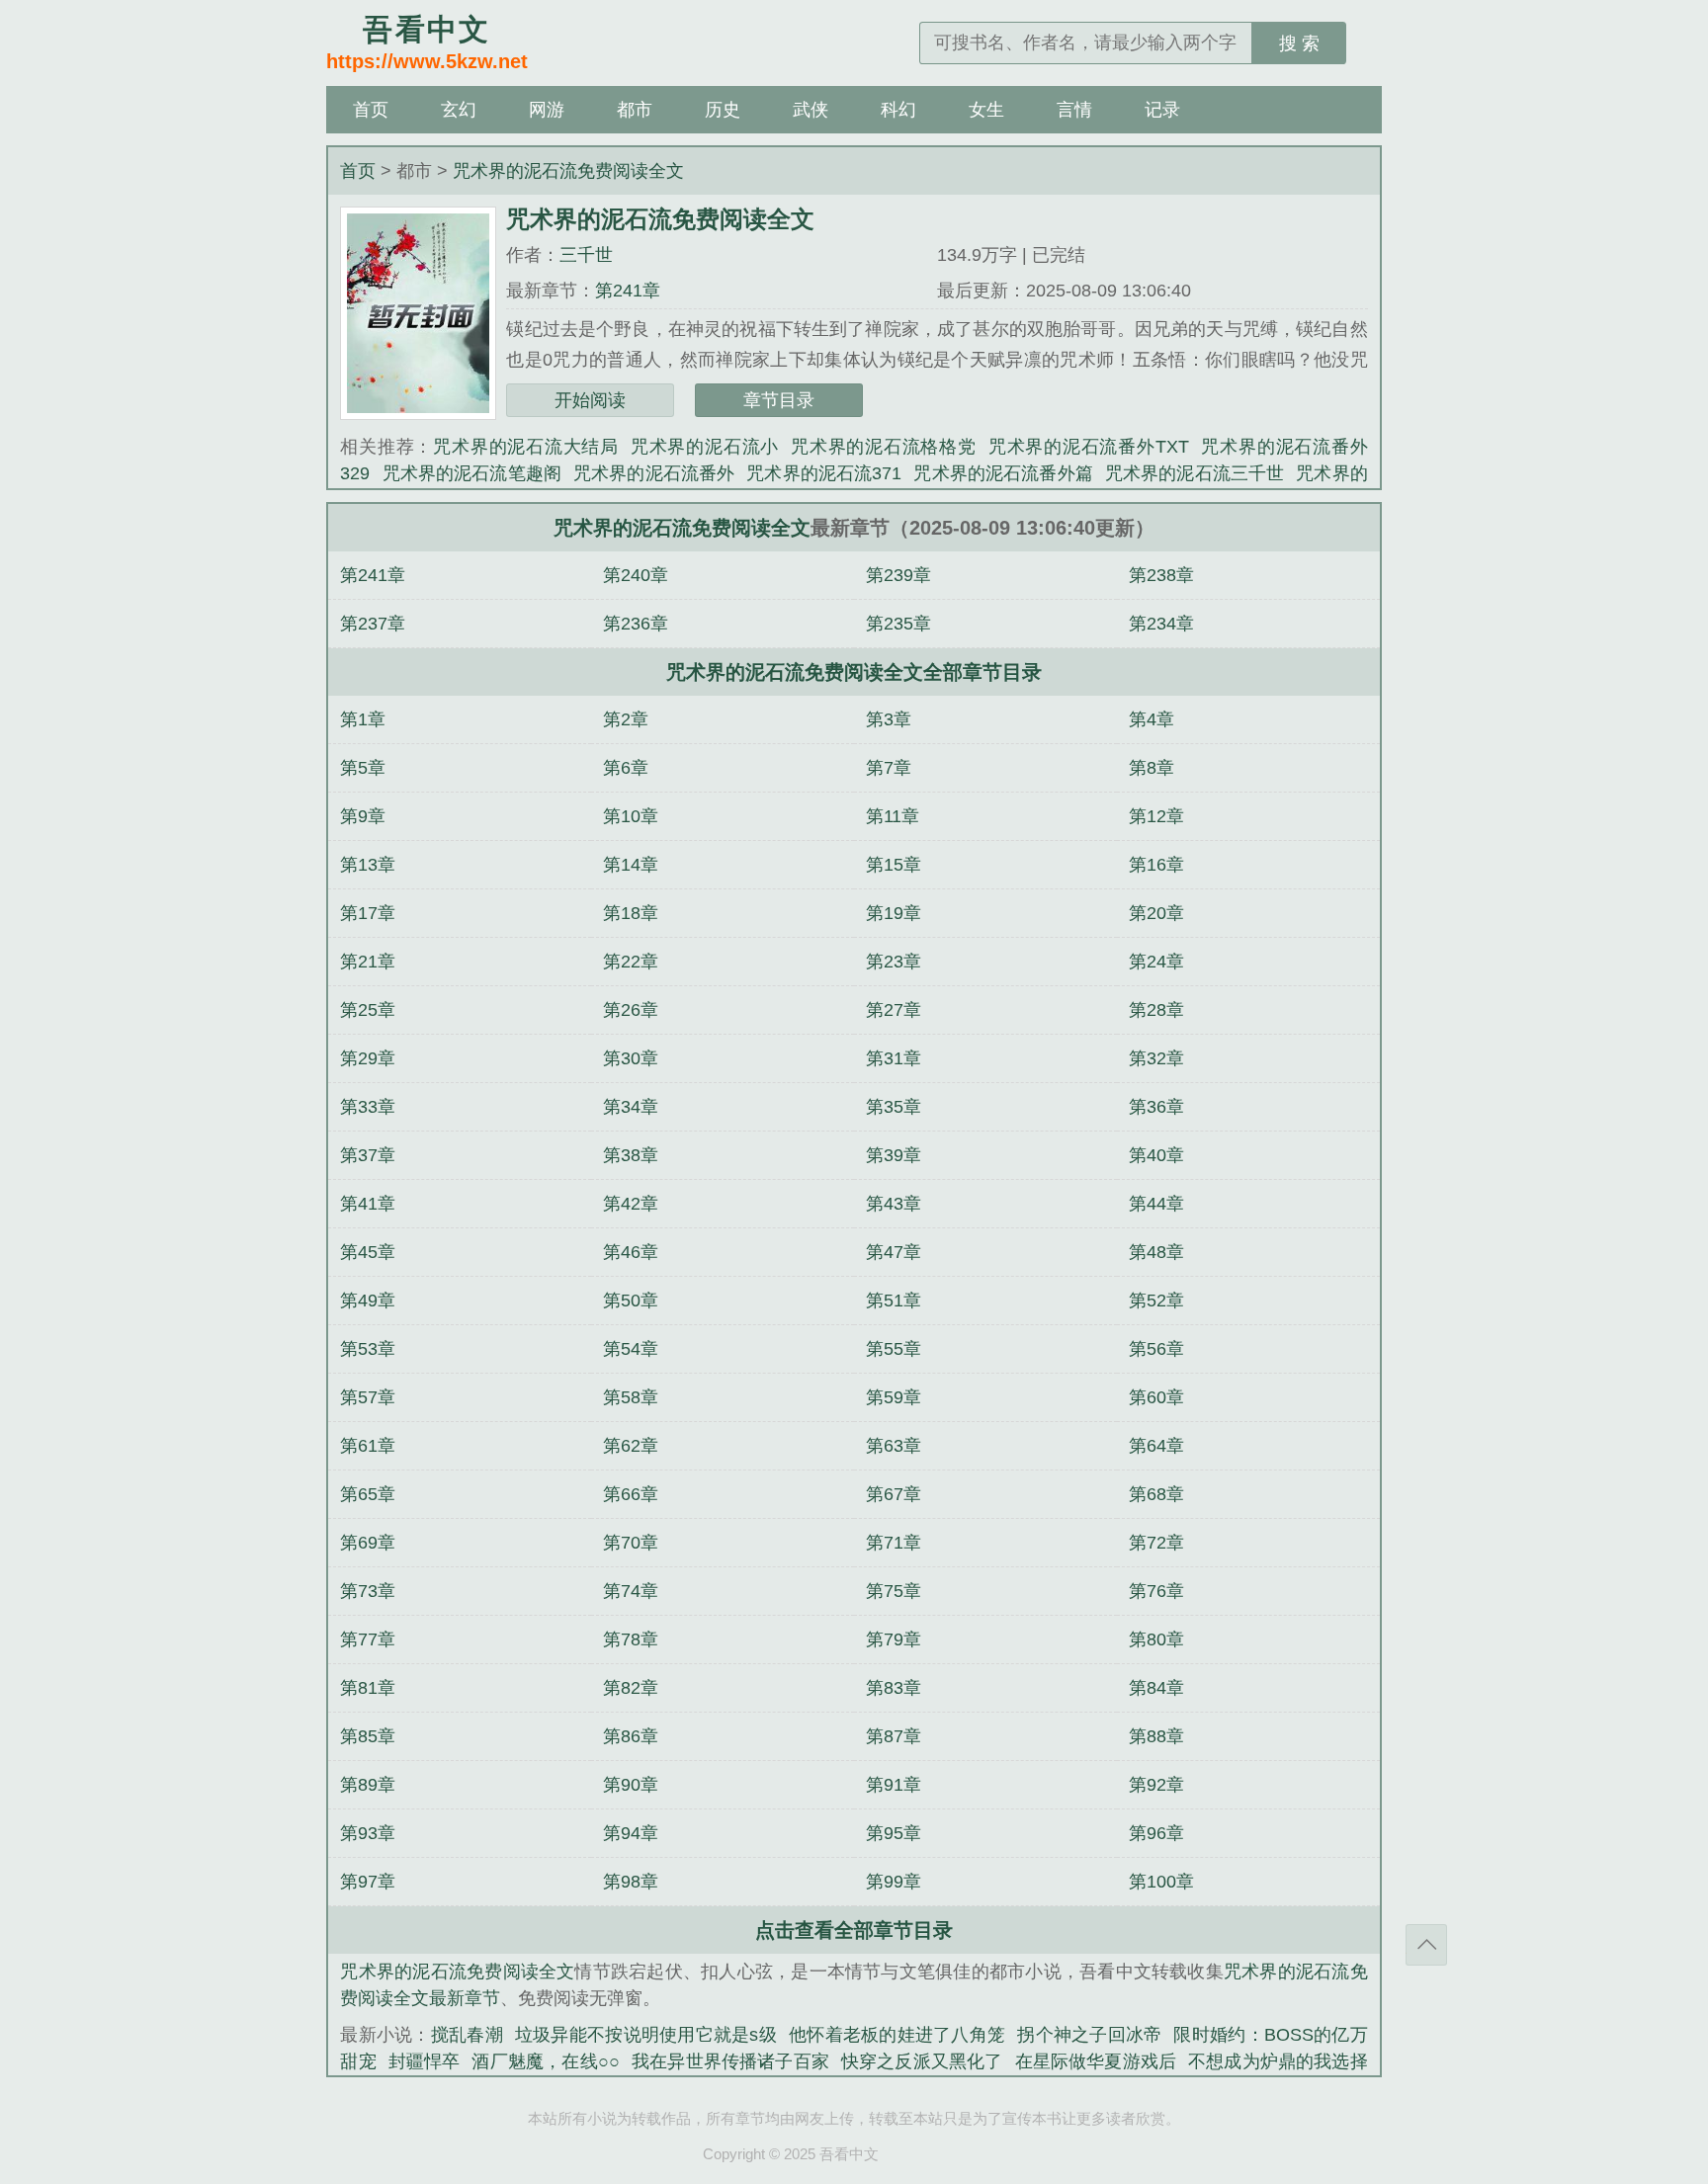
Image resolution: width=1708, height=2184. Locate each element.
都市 (635, 110)
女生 (986, 110)
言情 (1074, 110)
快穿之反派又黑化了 (922, 2061)
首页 (371, 110)
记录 (1162, 110)
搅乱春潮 (467, 2035)
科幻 (898, 110)
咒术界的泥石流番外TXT (1089, 447)
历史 (723, 110)
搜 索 (1299, 43)
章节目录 (779, 400)
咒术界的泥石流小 (705, 447)
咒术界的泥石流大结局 (526, 447)
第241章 (628, 291)
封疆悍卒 (425, 2061)
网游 (547, 110)
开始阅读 (590, 400)
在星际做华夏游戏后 (1096, 2061)
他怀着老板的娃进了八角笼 (897, 2035)
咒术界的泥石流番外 (654, 473)
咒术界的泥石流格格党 (884, 447)
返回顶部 (1426, 1945)
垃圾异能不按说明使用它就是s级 (646, 2035)
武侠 (811, 110)
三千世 (586, 255)
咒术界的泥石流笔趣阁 (471, 473)
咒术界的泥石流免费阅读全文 (568, 171)
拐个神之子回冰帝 (1089, 2035)
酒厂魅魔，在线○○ (546, 2061)
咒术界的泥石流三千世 (1195, 473)
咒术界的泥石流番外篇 (1003, 473)
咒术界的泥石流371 (824, 473)
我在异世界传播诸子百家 (730, 2061)
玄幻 (459, 110)
